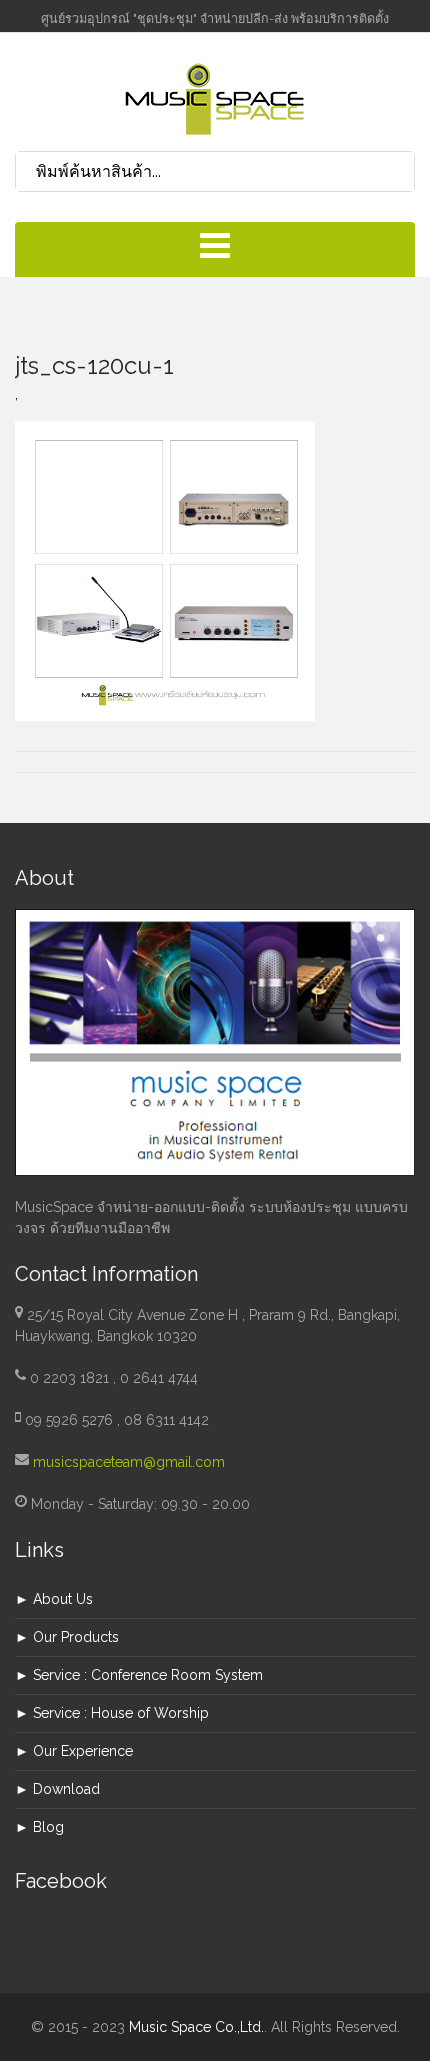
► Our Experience (74, 1751)
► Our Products (67, 1637)
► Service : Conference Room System (139, 1675)
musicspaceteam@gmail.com (129, 1462)
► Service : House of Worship (112, 1713)
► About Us (54, 1599)
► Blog (39, 1827)
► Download (57, 1789)
